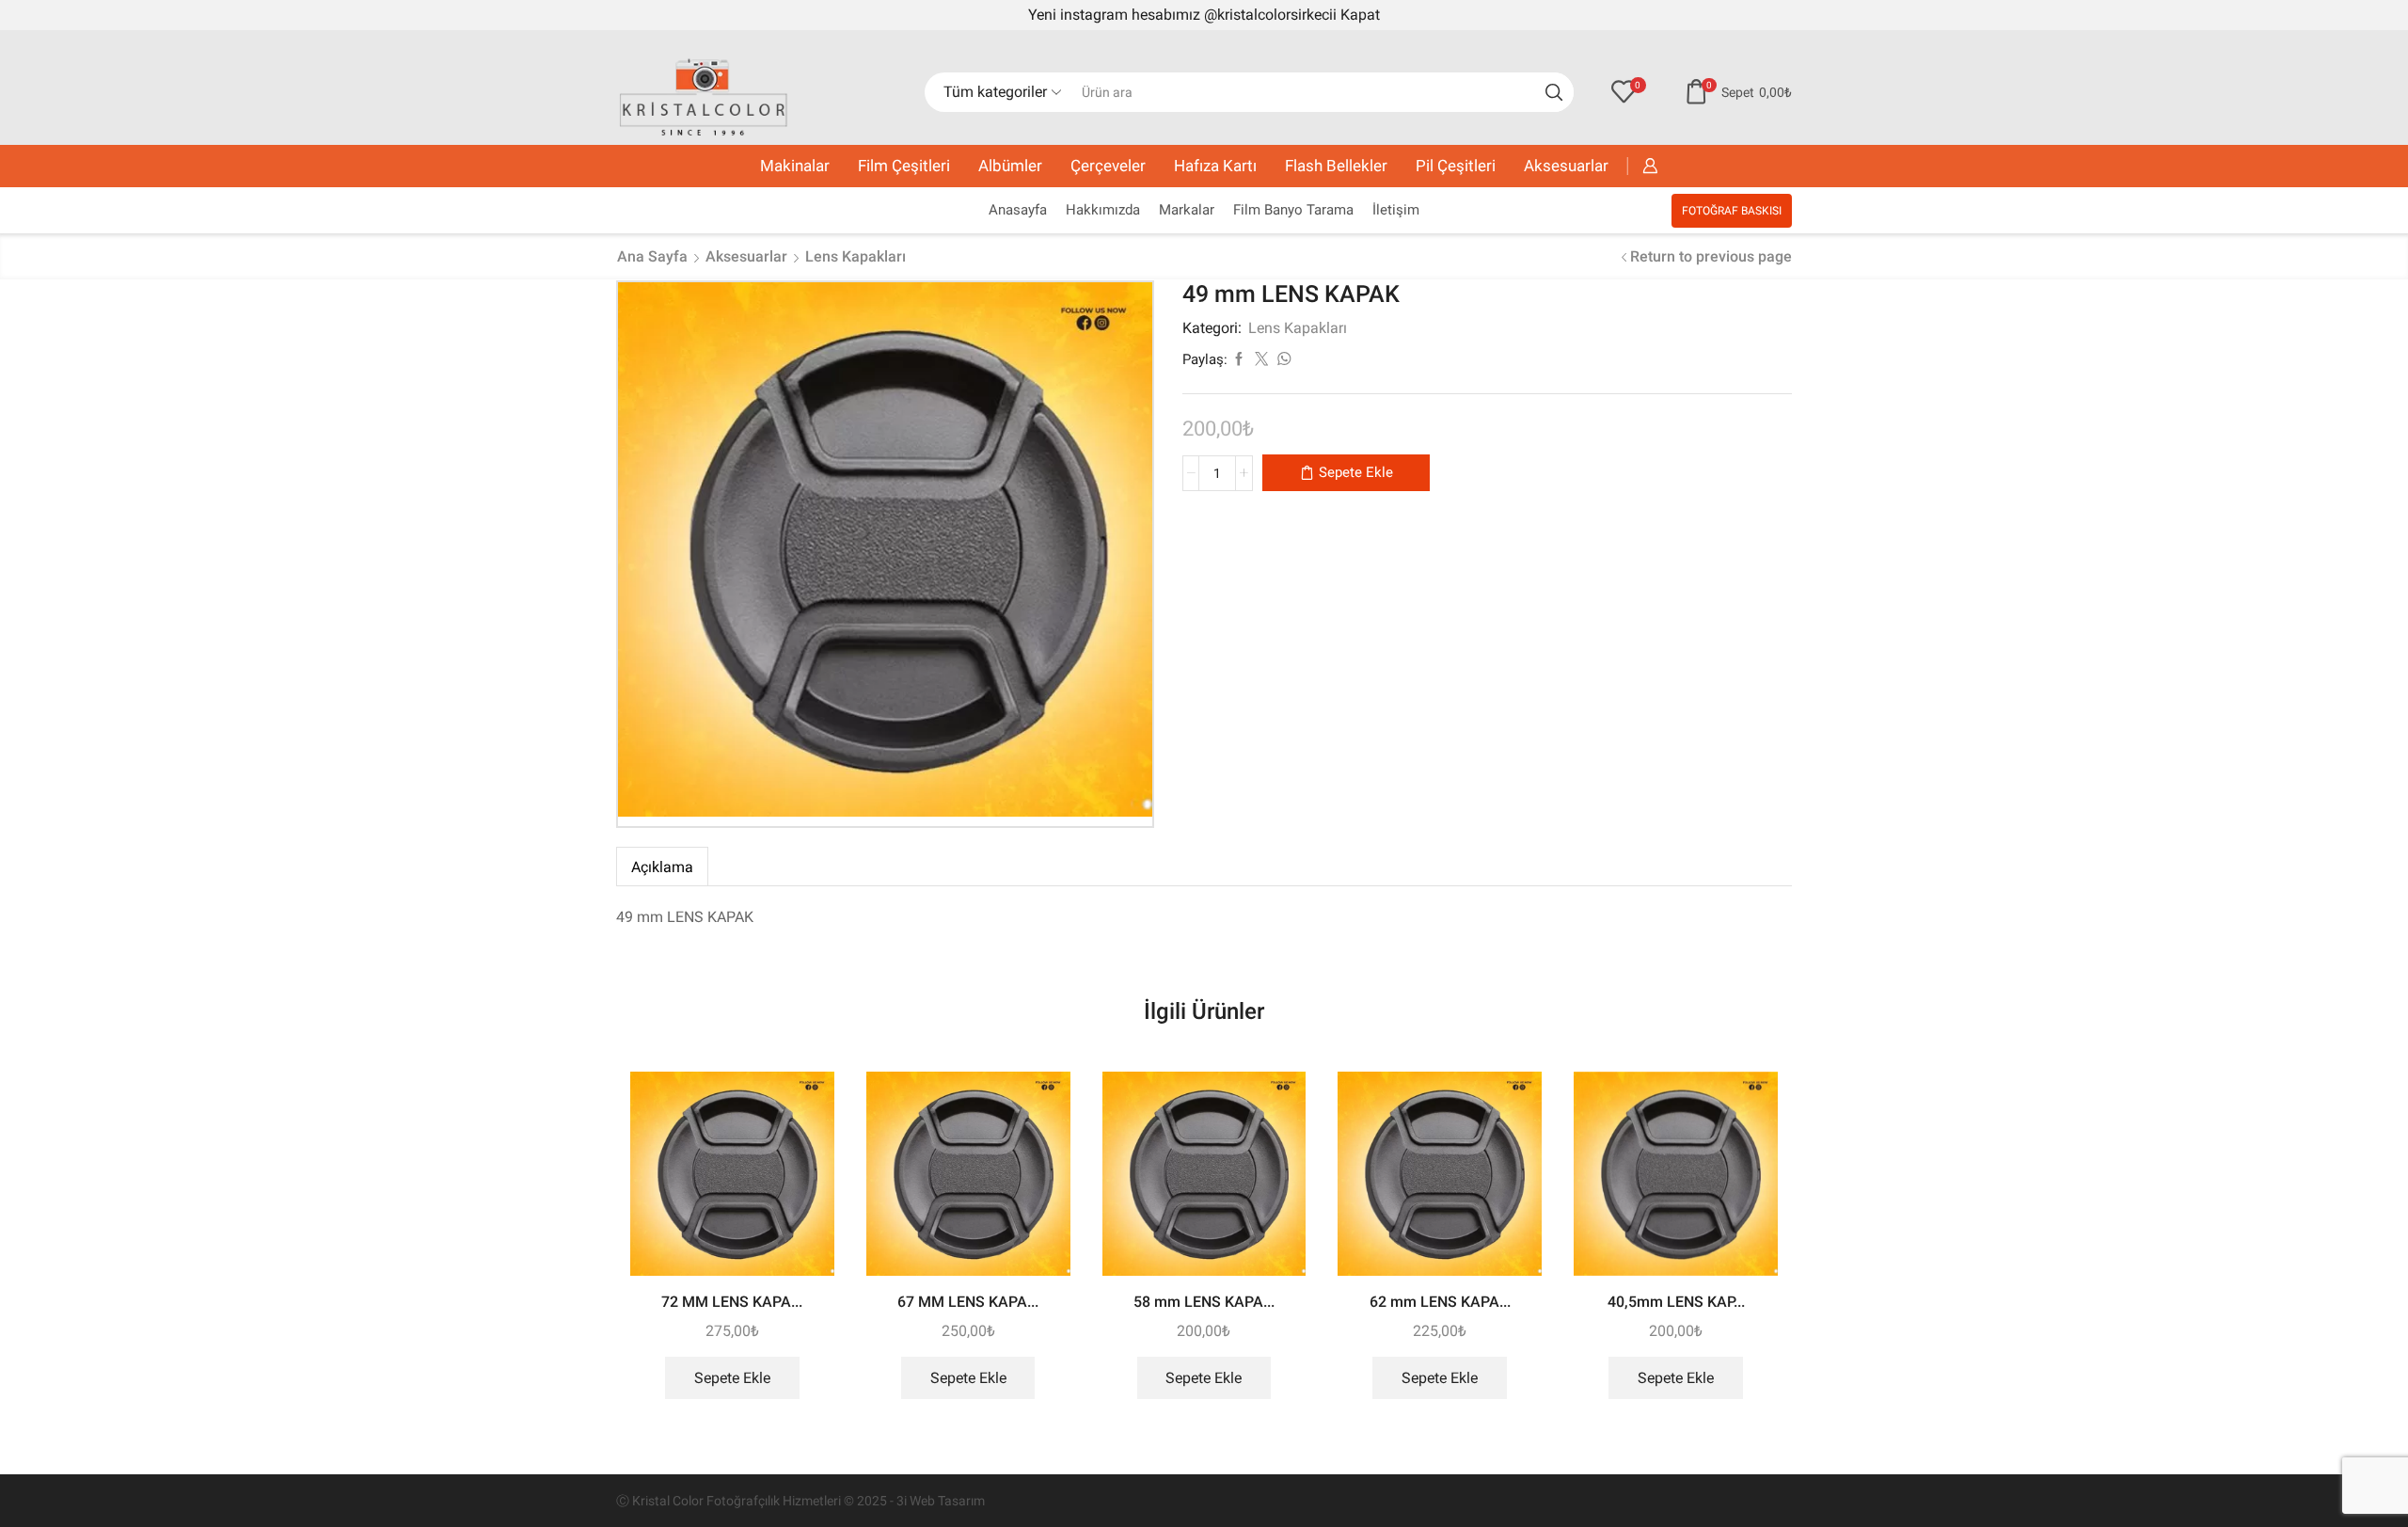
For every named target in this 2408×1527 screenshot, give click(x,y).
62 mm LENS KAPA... (1440, 1302)
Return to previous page (1711, 256)
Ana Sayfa (652, 256)
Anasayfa (1018, 210)
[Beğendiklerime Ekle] (803, 1111)
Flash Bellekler (1336, 166)
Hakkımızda (1103, 210)
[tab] (662, 867)
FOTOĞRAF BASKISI (1732, 211)
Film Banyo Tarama (1293, 210)
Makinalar (795, 166)
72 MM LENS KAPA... (732, 1302)
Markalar (1187, 210)
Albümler (1010, 166)
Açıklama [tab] (662, 867)
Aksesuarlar (1566, 166)
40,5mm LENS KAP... (1676, 1302)
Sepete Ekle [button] (732, 1378)
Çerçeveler (1108, 166)
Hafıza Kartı (1215, 166)
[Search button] (1554, 92)
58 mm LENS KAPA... (1204, 1302)
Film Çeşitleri (904, 166)
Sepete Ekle (1356, 472)
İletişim (1396, 210)
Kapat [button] (1360, 15)
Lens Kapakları (855, 256)
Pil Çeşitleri (1456, 166)
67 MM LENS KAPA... (968, 1302)
